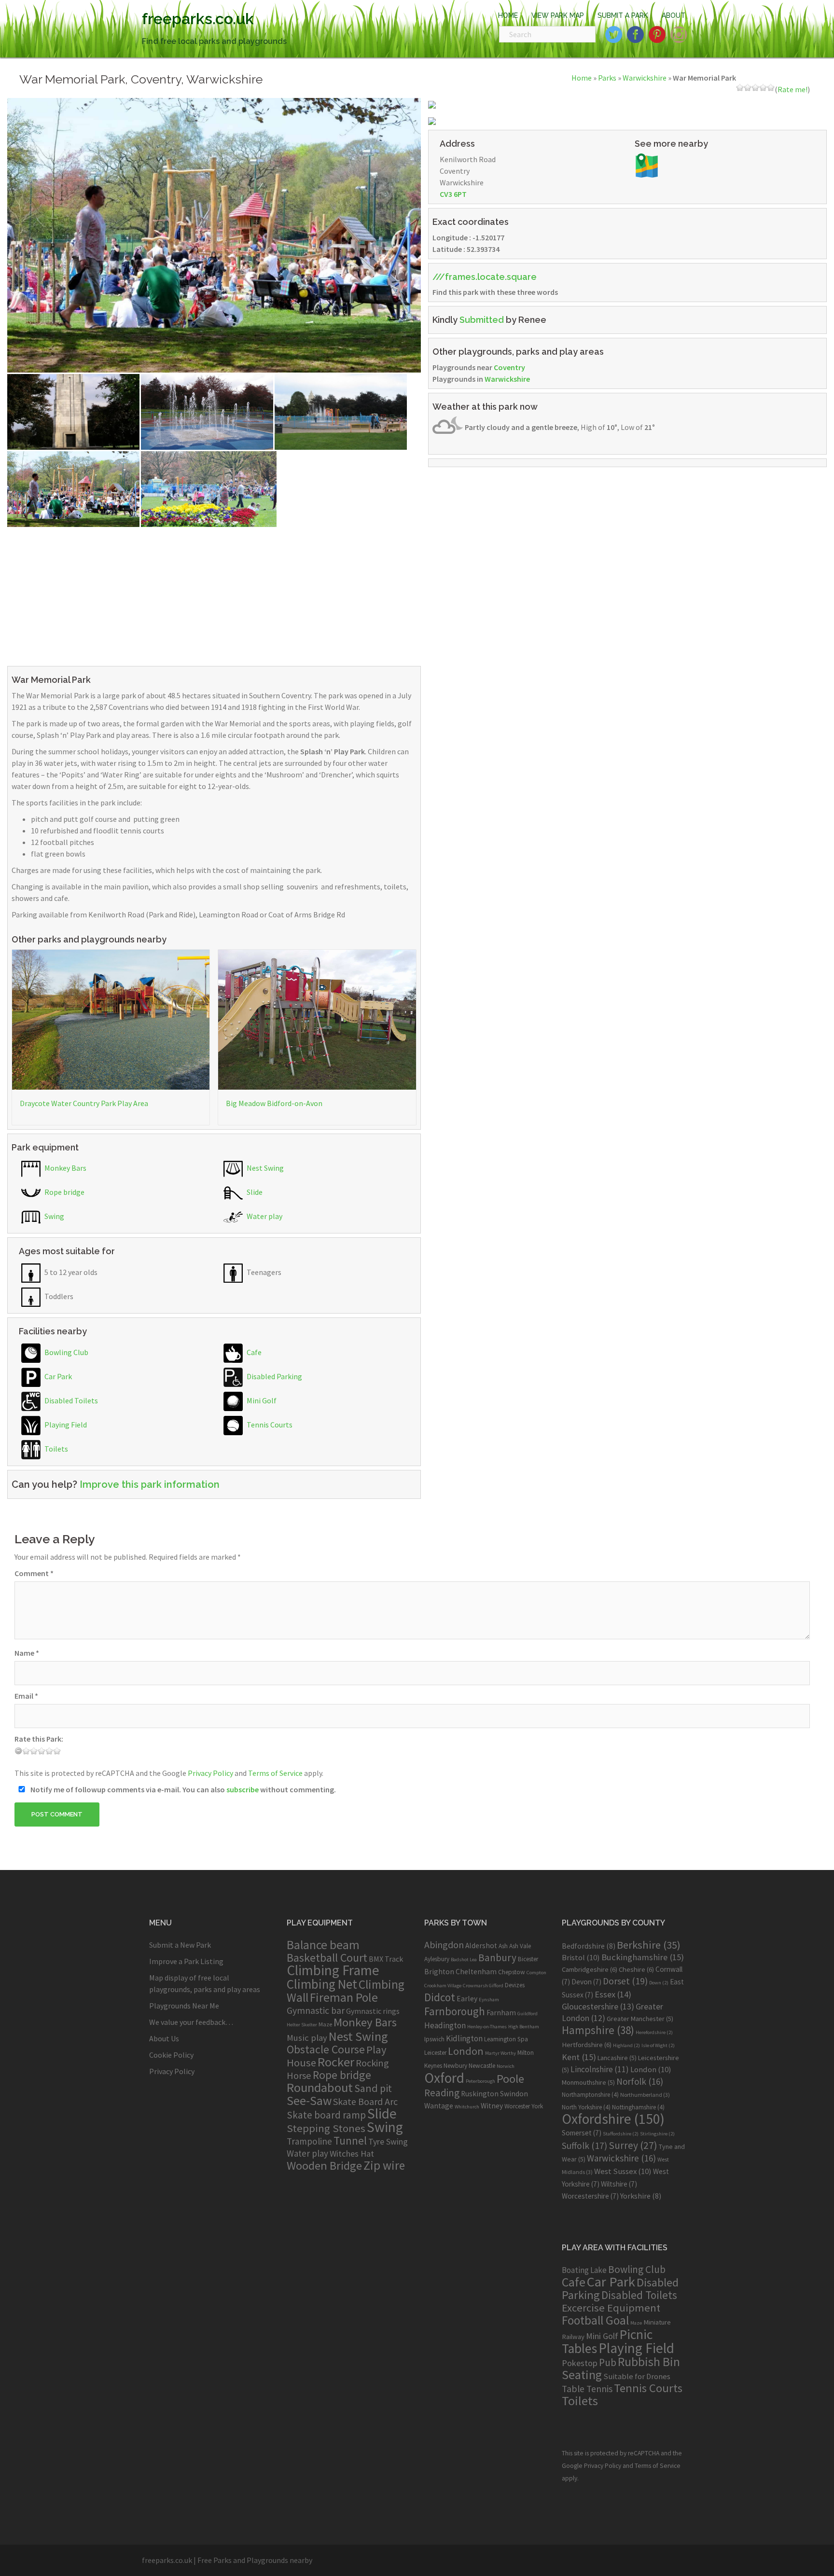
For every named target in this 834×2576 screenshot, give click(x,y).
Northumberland (645, 2095)
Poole (510, 2079)
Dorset (625, 1981)
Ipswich (434, 2039)
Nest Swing (264, 1168)
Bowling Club (66, 1352)
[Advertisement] (214, 595)
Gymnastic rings (373, 2011)
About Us (164, 2038)
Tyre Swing (388, 2142)
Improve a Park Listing (186, 1961)
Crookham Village (443, 1986)
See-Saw (309, 2101)
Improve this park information (150, 1484)
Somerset (582, 2133)
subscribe (243, 1789)
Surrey (633, 2145)
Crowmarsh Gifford (483, 1986)
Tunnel (350, 2140)
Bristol (581, 1957)
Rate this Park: (39, 1739)
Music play (307, 2038)
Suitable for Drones (637, 2376)
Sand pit (373, 2088)
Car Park (57, 1376)
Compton (536, 1973)
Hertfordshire (587, 2045)
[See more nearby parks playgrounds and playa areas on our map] (647, 165)
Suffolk (584, 2146)
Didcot (440, 1997)
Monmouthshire (588, 2082)
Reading (442, 2093)
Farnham (501, 2013)
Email (26, 1696)
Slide (254, 1192)
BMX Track (386, 1959)
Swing (54, 1216)
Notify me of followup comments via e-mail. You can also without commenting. (182, 1789)
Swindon (514, 2094)
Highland (626, 2045)
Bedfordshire (589, 1946)
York (537, 2106)
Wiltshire (619, 2184)
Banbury (497, 1958)
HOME (508, 15)
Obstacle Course (326, 2049)
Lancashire (617, 2058)
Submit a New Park (180, 1945)
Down (659, 1983)
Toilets (56, 1449)
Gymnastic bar (316, 2010)
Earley (467, 1999)
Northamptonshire (590, 2095)
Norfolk (640, 2081)
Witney (492, 2106)
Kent (579, 2057)
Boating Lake (584, 2270)
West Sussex (623, 2171)
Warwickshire (645, 78)
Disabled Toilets (70, 1400)
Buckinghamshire (643, 1957)
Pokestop (580, 2363)
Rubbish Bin (649, 2362)
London (466, 2051)
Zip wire (384, 2165)
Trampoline (309, 2141)
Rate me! (792, 89)
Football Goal (595, 2320)
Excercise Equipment (611, 2308)
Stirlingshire (657, 2134)
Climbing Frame (333, 1970)
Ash (503, 1946)
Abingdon (444, 1945)
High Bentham (524, 2027)
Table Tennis (587, 2389)
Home (582, 78)
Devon (586, 1982)
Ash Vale (520, 1946)
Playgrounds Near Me (184, 2006)
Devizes (515, 1985)
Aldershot (481, 1946)
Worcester (517, 2106)
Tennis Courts (269, 1425)
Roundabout (320, 2087)
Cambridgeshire (590, 1969)
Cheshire (636, 1969)
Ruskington (480, 2094)
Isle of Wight (658, 2045)
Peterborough (480, 2081)
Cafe (253, 1352)
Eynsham (489, 2000)
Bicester (528, 1959)
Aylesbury (437, 1959)
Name (27, 1653)
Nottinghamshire (638, 2107)
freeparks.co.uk (198, 19)
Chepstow (512, 1972)
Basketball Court (327, 1958)
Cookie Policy (171, 2055)
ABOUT (674, 15)
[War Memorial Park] (214, 234)
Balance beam (323, 1945)
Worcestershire (590, 2196)
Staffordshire (621, 2134)
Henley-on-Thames (487, 2027)
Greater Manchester (640, 2019)
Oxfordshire (613, 2119)
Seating (582, 2375)
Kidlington (464, 2038)
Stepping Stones (326, 2128)
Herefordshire (654, 2032)
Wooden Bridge (324, 2166)
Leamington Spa (506, 2039)
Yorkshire (641, 2196)
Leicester (435, 2053)
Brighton (439, 1972)
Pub (608, 2362)
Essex (613, 1994)
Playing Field (65, 1425)
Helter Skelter (302, 2025)
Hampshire (598, 2030)
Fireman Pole (344, 1997)
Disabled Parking (274, 1376)
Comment (34, 1573)
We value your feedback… (191, 2022)
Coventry (509, 367)
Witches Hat (352, 2154)
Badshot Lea (464, 1960)
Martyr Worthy (500, 2053)
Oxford (444, 2078)
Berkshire (649, 1945)
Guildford (528, 2014)
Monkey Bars (65, 1168)
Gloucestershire (598, 2006)
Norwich (506, 2066)
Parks (607, 78)
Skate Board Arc (365, 2101)
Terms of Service (275, 1773)
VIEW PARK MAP (558, 15)
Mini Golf (261, 1400)
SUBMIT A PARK (623, 15)
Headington (445, 2025)
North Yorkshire (586, 2107)
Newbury (455, 2066)
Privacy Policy (210, 1773)
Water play (264, 1216)
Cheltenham (476, 1972)
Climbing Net (322, 1984)
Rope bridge (64, 1192)
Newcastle (482, 2066)
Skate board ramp (326, 2115)
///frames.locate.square (485, 277)
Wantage (439, 2106)
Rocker (336, 2062)
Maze (325, 2024)
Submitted (482, 320)
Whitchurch (467, 2107)
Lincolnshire (600, 2069)
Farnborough (455, 2011)
